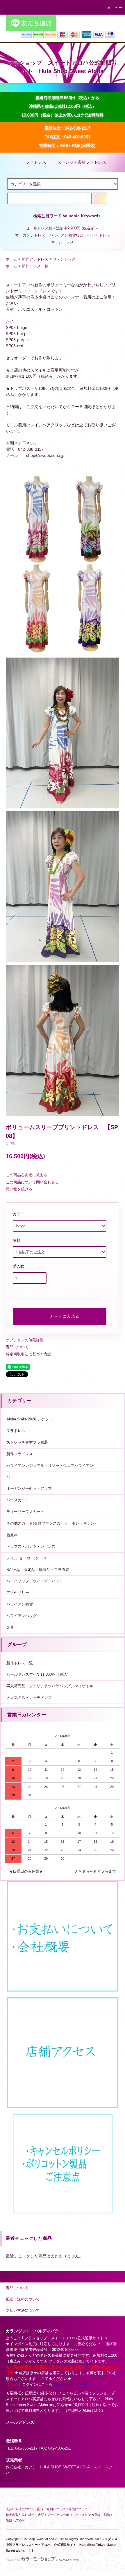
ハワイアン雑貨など (66, 235)
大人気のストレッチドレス (29, 1698)
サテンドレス (63, 242)
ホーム (11, 259)
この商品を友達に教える (27, 1175)
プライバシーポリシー (63, 2515)
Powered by (13, 2560)
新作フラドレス (35, 259)
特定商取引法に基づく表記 (28, 1354)
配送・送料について (52, 2509)
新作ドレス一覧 (35, 266)
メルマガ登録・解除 (96, 2515)
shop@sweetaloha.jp (23, 2430)
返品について (17, 1347)
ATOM (20, 2521)
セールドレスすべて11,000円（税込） (39, 1675)
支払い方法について (20, 2509)
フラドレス (36, 162)
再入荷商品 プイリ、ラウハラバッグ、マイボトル (50, 1686)
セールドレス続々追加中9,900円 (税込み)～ (63, 228)
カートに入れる (65, 1316)
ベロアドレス (99, 235)
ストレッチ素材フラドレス (82, 162)
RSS (9, 2521)
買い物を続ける (19, 1189)
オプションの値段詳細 (25, 1340)
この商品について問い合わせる (32, 1182)
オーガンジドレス (30, 235)
